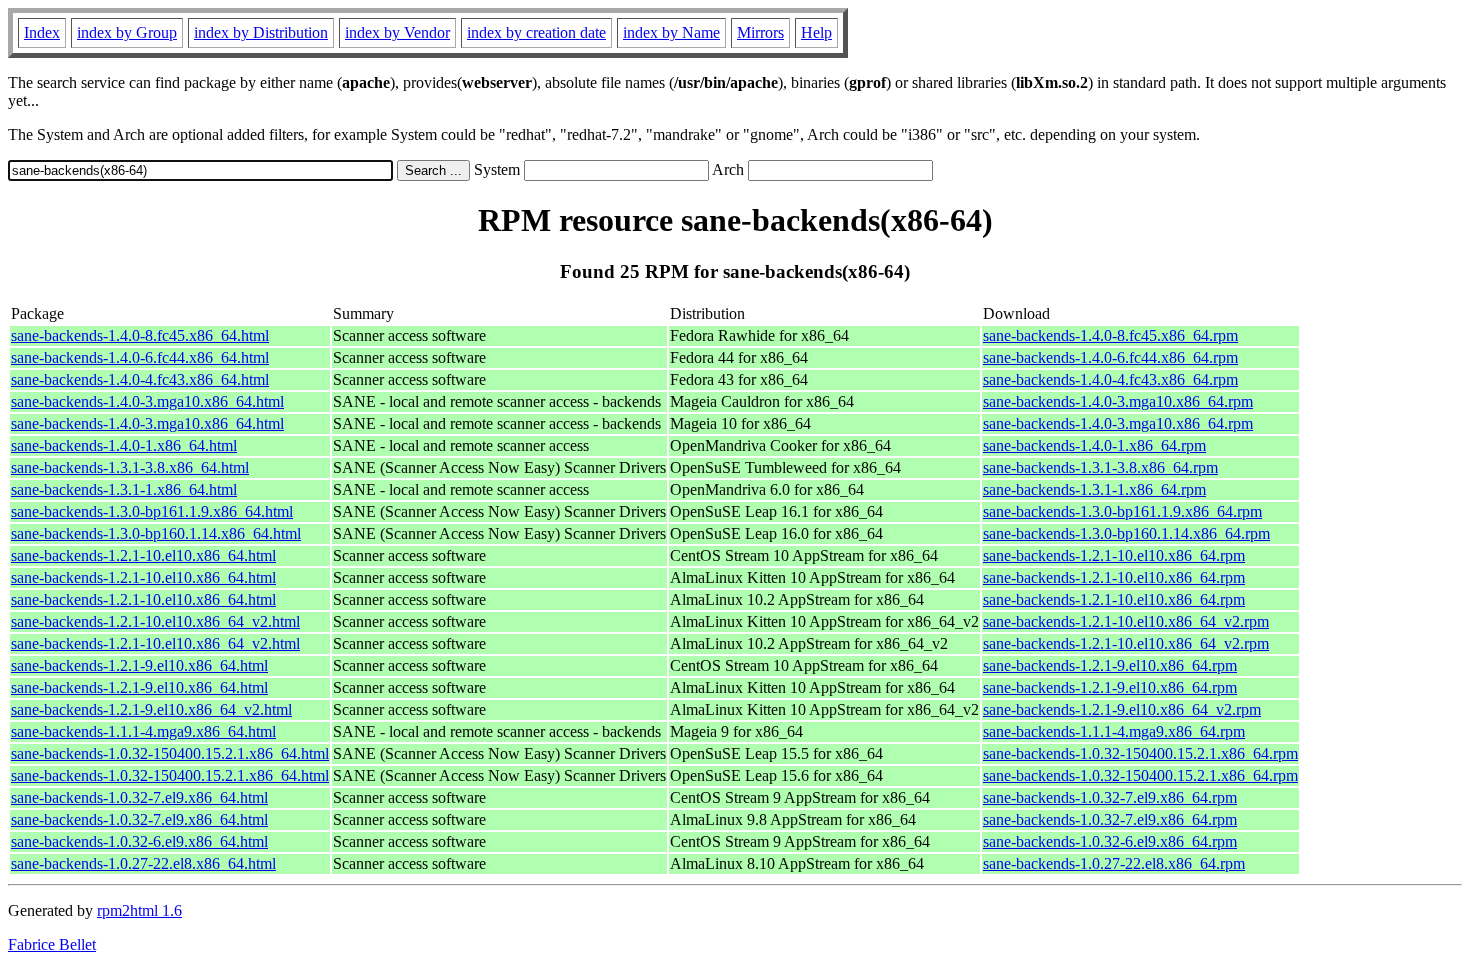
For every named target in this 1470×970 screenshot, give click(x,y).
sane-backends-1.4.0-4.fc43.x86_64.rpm (1110, 379)
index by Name (671, 32)
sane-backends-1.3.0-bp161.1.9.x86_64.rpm (1122, 511)
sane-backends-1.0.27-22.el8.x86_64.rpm (1114, 863)
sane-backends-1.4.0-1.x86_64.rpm (1094, 445)
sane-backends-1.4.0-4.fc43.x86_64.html (140, 379)
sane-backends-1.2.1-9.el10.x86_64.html (139, 665)
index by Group (127, 32)
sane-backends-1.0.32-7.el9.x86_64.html (139, 797)
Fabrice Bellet (52, 944)
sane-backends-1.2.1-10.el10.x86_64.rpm (1114, 555)
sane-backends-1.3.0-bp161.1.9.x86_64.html (152, 511)
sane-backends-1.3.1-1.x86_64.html (124, 489)
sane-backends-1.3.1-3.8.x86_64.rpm (1100, 467)
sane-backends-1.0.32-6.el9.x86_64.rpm (1110, 841)
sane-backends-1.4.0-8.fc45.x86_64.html (140, 335)
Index (42, 32)
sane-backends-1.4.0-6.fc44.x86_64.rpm (1110, 357)
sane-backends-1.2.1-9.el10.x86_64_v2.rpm (1122, 709)
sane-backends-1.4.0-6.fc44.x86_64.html (140, 357)
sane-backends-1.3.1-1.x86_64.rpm (1094, 489)
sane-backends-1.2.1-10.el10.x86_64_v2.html (155, 621)
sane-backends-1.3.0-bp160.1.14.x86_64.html (156, 533)
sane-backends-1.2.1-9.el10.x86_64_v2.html (151, 709)
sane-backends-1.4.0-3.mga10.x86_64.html (147, 401)
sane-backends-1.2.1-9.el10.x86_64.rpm (1110, 665)
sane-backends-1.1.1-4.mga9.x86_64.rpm (1114, 731)
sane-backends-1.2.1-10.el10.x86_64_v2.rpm (1126, 621)
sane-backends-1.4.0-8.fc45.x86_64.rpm (1110, 335)
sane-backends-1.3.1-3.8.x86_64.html (130, 467)
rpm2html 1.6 (139, 910)
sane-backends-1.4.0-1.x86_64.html (124, 445)
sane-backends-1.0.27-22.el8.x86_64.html (143, 863)
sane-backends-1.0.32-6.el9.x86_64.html (139, 841)
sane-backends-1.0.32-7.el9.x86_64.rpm (1110, 797)
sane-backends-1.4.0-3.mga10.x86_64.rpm (1118, 401)
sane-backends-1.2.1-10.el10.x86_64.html (143, 555)
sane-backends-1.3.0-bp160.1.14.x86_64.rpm (1126, 533)
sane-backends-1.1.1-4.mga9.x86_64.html (143, 731)
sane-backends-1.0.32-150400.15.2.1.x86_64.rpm (1140, 753)
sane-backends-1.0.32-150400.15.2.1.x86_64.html (170, 753)
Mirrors (760, 32)
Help (816, 32)
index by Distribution (261, 32)
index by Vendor (397, 32)
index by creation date (536, 32)
